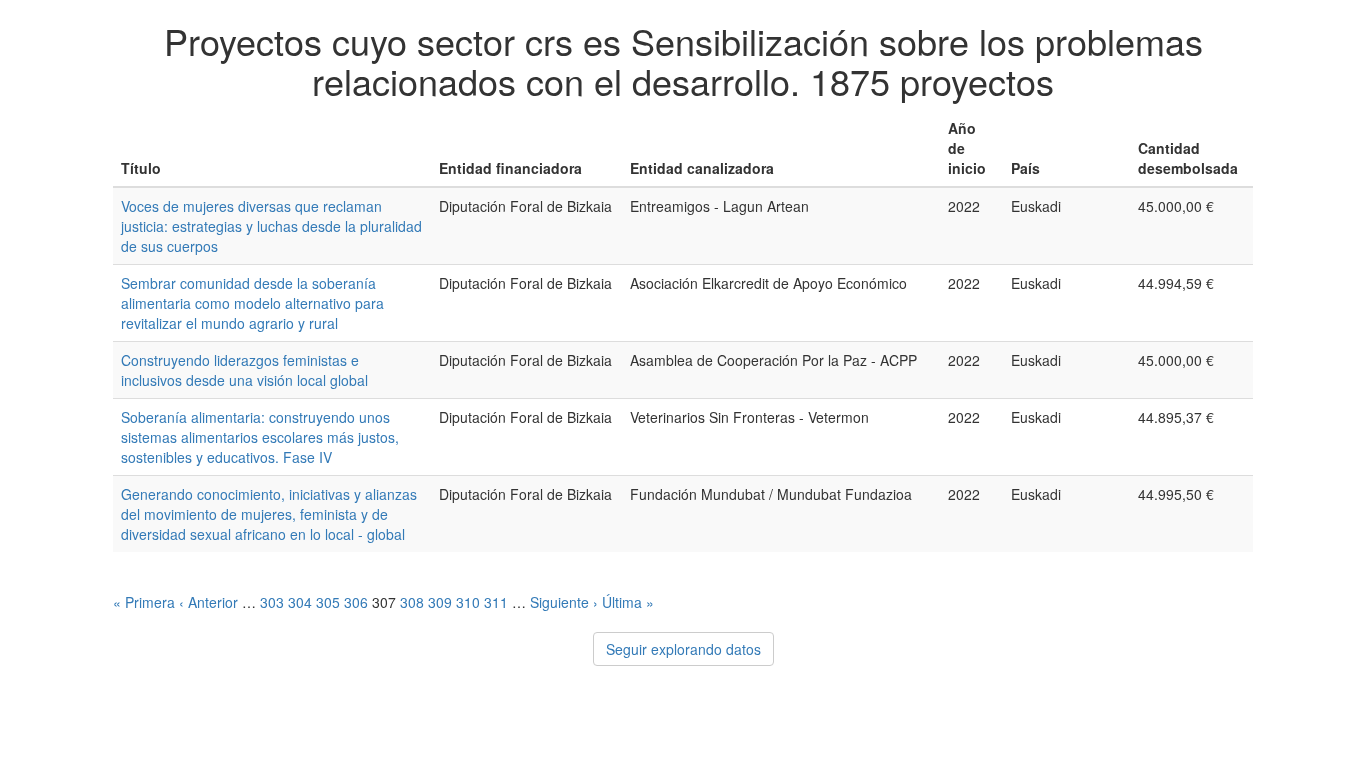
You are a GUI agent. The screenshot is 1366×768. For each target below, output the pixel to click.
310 (468, 602)
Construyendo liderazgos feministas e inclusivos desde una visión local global (244, 370)
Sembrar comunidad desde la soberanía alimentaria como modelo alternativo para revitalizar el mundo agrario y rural (252, 303)
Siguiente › (564, 602)
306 (356, 602)
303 (272, 602)
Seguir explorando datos (683, 649)
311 (496, 602)
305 (328, 602)
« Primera (144, 602)
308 (412, 602)
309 (440, 602)
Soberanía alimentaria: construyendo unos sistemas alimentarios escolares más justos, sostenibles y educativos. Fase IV (260, 437)
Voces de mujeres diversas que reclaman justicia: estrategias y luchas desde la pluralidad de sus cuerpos (271, 226)
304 (300, 602)
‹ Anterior (208, 602)
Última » (628, 602)
